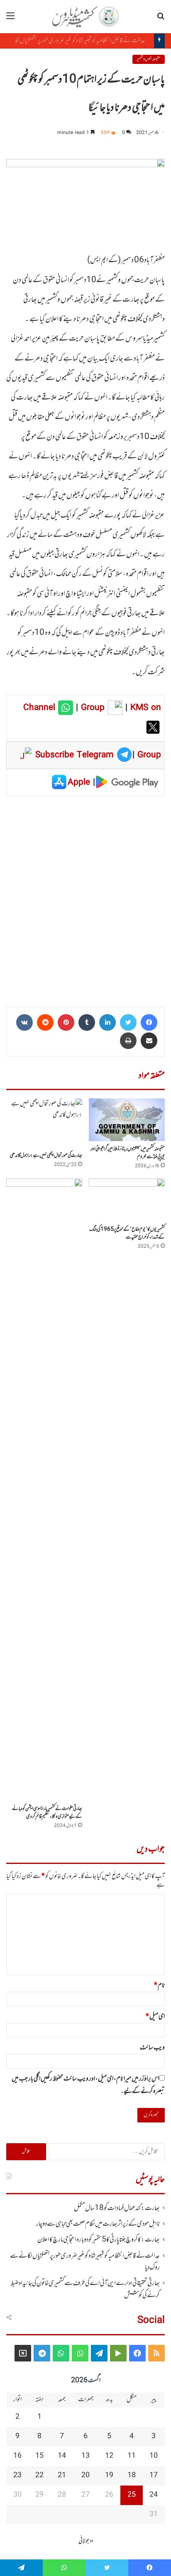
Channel (41, 708)
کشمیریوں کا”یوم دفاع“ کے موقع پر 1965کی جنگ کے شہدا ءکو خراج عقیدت (127, 1233)
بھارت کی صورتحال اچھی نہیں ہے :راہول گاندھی (46, 1156)
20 (85, 2476)
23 (17, 2476)
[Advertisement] (85, 899)
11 (132, 2456)
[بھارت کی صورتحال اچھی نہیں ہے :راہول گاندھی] (44, 1123)
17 (154, 2476)
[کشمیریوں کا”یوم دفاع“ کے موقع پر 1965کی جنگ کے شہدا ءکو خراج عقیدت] (127, 1200)
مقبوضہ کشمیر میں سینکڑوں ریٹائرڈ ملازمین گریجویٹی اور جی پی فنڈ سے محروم (128, 1153)
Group (91, 708)
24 (154, 2495)
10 (154, 2456)
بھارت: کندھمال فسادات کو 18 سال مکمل (117, 2208)
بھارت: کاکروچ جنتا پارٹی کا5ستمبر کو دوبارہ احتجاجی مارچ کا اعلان (99, 2240)
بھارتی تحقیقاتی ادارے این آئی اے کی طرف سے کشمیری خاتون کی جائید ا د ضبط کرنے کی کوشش (85, 2289)
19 (109, 2476)
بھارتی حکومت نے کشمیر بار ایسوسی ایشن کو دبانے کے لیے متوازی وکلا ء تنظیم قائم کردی (47, 1813)
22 (39, 2476)
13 (85, 2456)
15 (39, 2456)
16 (17, 2456)
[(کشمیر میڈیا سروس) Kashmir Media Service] (85, 17)
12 (109, 2456)
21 (62, 2476)
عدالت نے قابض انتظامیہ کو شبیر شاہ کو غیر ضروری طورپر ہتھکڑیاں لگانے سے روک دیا (85, 2262)
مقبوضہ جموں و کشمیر (149, 59)
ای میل (155, 2017)
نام (159, 1986)
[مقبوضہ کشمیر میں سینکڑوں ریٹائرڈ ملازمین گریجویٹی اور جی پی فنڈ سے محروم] (127, 1120)
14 (62, 2456)
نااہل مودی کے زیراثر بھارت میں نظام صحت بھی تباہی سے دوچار (98, 2224)
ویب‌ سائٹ (152, 2048)
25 (132, 2495)
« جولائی (86, 2541)
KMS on (146, 708)
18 (132, 2476)
